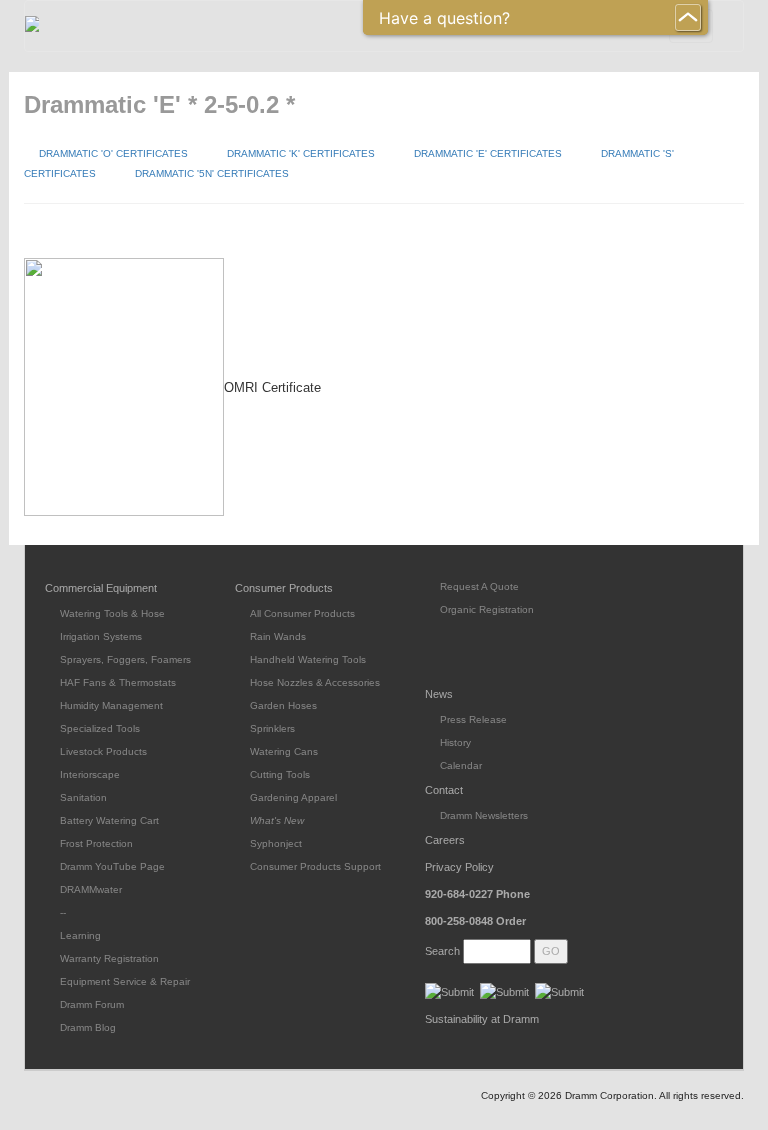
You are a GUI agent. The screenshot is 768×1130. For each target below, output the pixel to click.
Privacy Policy (459, 867)
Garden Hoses (283, 705)
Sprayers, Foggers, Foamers (125, 659)
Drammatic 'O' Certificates (113, 153)
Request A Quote (479, 586)
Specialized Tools (100, 728)
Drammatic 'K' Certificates (301, 153)
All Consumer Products (302, 613)
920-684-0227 (477, 894)
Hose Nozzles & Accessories (315, 682)
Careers (445, 840)
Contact (444, 790)
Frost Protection (96, 843)
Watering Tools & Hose (112, 613)
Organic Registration (487, 609)
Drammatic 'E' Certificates (488, 153)
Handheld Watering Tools (308, 659)
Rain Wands (278, 636)
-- (63, 912)
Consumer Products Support (315, 866)
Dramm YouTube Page (112, 866)
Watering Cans (284, 751)
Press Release (473, 719)
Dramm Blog (88, 1027)
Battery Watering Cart (109, 820)
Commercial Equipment (101, 588)
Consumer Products (284, 588)
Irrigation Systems (101, 636)
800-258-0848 (475, 921)
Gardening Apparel (293, 797)
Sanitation (83, 797)
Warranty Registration (109, 958)
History (455, 742)
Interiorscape (90, 774)
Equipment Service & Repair (125, 981)
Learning (80, 935)
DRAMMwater (91, 889)
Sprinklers (272, 728)
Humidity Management (111, 705)
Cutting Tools (280, 774)
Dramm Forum (92, 1004)
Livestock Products (103, 751)
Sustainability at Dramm (482, 1019)
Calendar (461, 765)
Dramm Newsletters (484, 815)
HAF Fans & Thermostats (118, 682)
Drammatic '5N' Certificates (212, 173)
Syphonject (276, 843)
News (439, 694)
